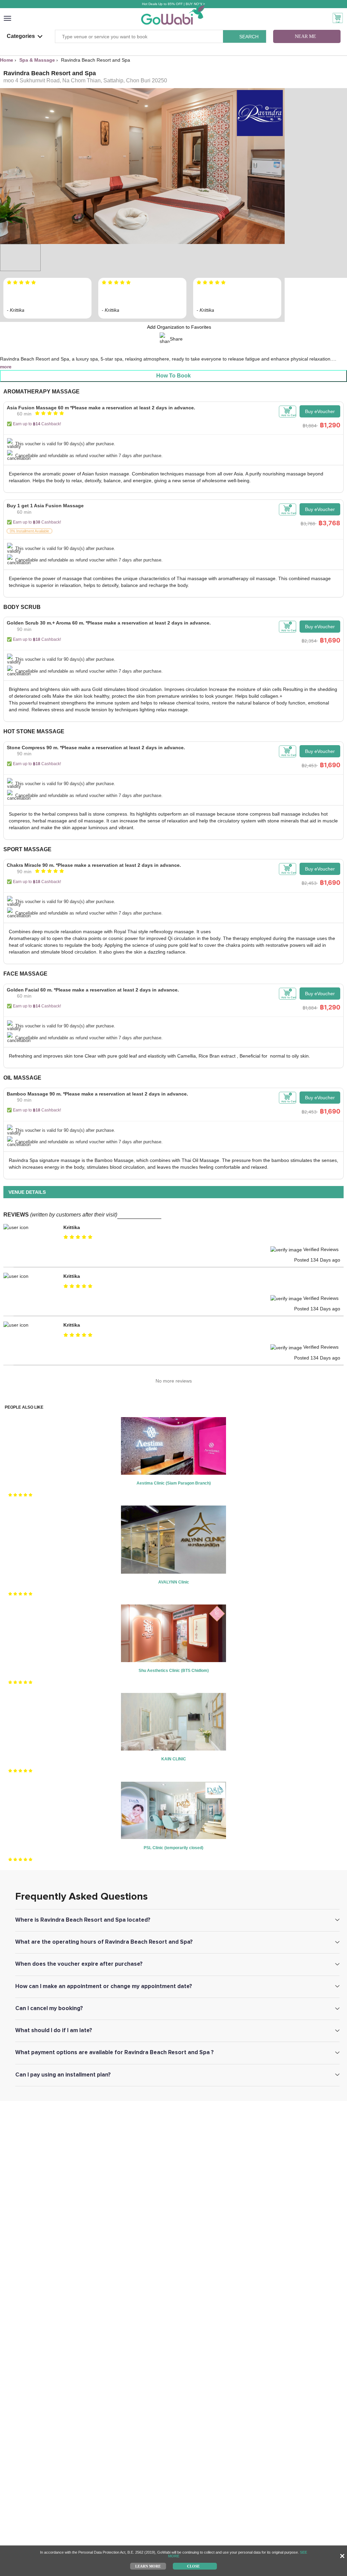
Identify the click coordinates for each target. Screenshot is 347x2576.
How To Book (173, 376)
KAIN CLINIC (174, 1759)
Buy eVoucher (320, 411)
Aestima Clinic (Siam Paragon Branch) (174, 1483)
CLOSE (193, 2566)
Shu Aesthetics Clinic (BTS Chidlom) (174, 1671)
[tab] (173, 434)
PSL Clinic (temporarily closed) (173, 1848)
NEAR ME (305, 36)
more (6, 367)
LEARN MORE (148, 2566)
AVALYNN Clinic (174, 1582)
